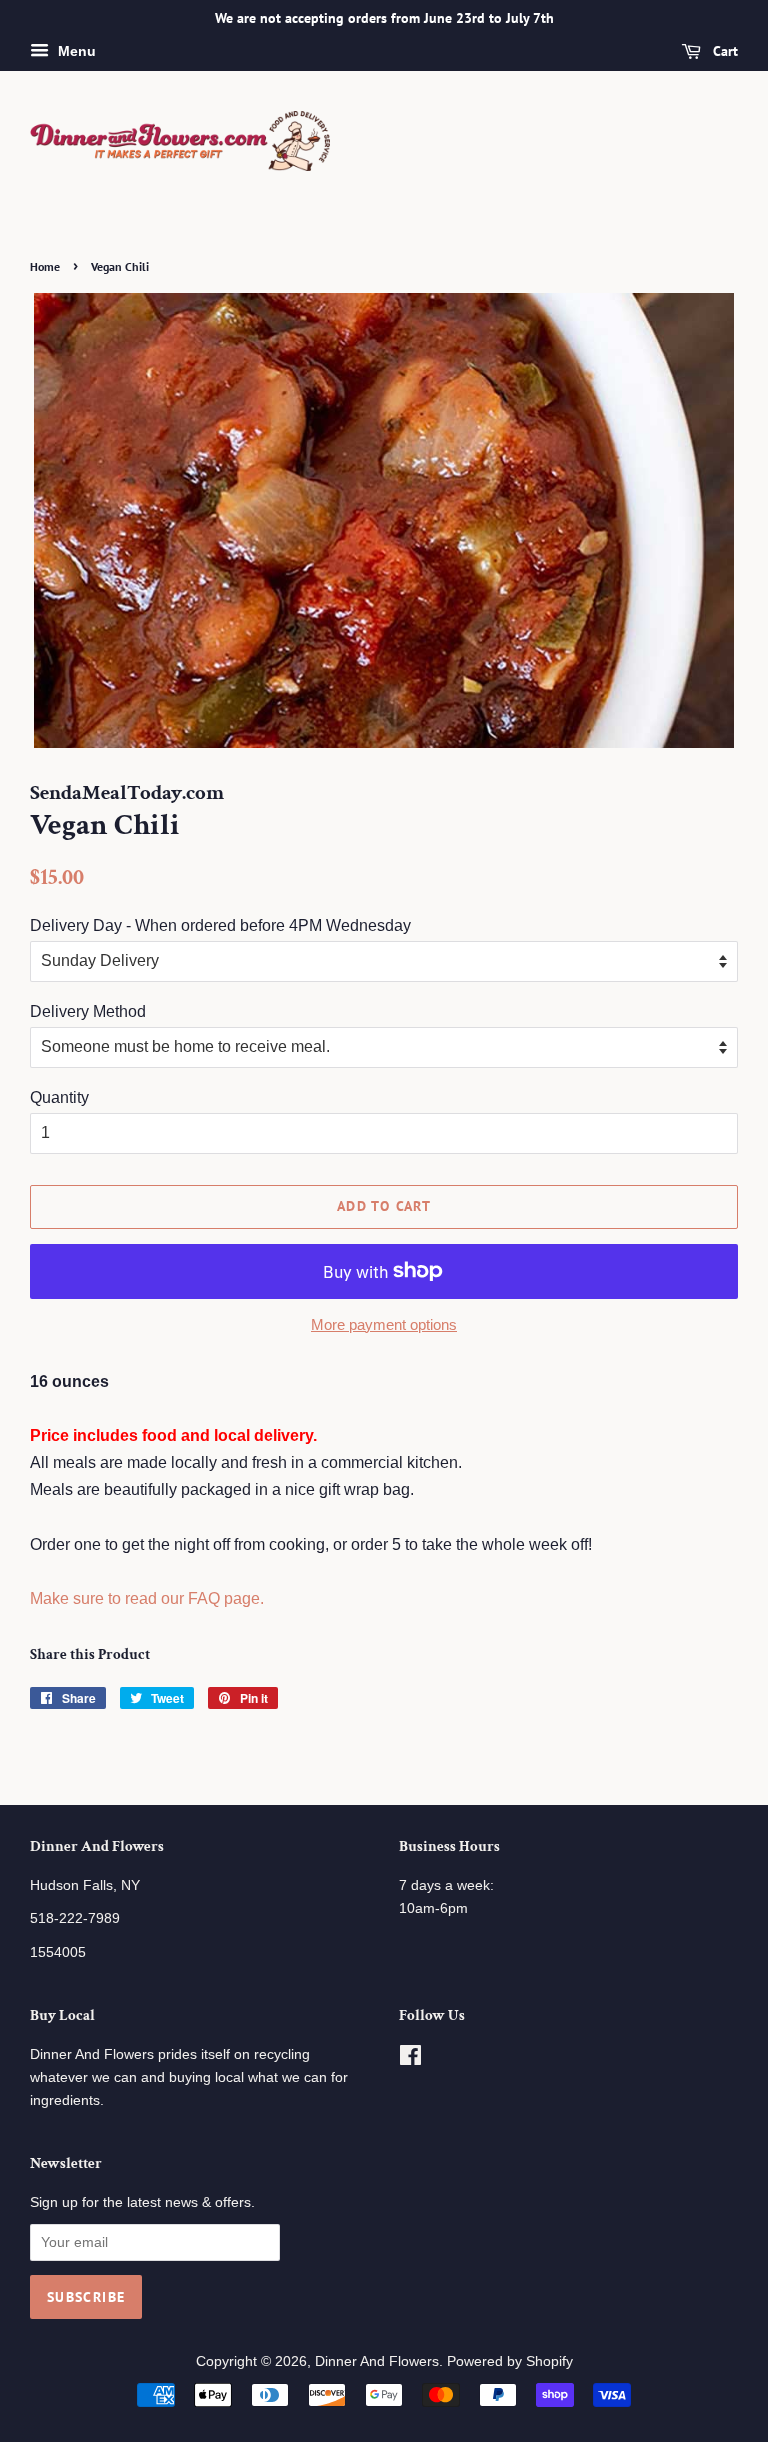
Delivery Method (88, 1011)
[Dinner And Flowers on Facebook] (410, 2059)
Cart (723, 51)
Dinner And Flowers (377, 2361)
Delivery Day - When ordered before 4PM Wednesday (220, 925)
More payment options (384, 1324)
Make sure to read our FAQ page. (147, 1598)
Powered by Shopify (510, 2361)
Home (45, 266)
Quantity (59, 1097)
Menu (75, 51)
